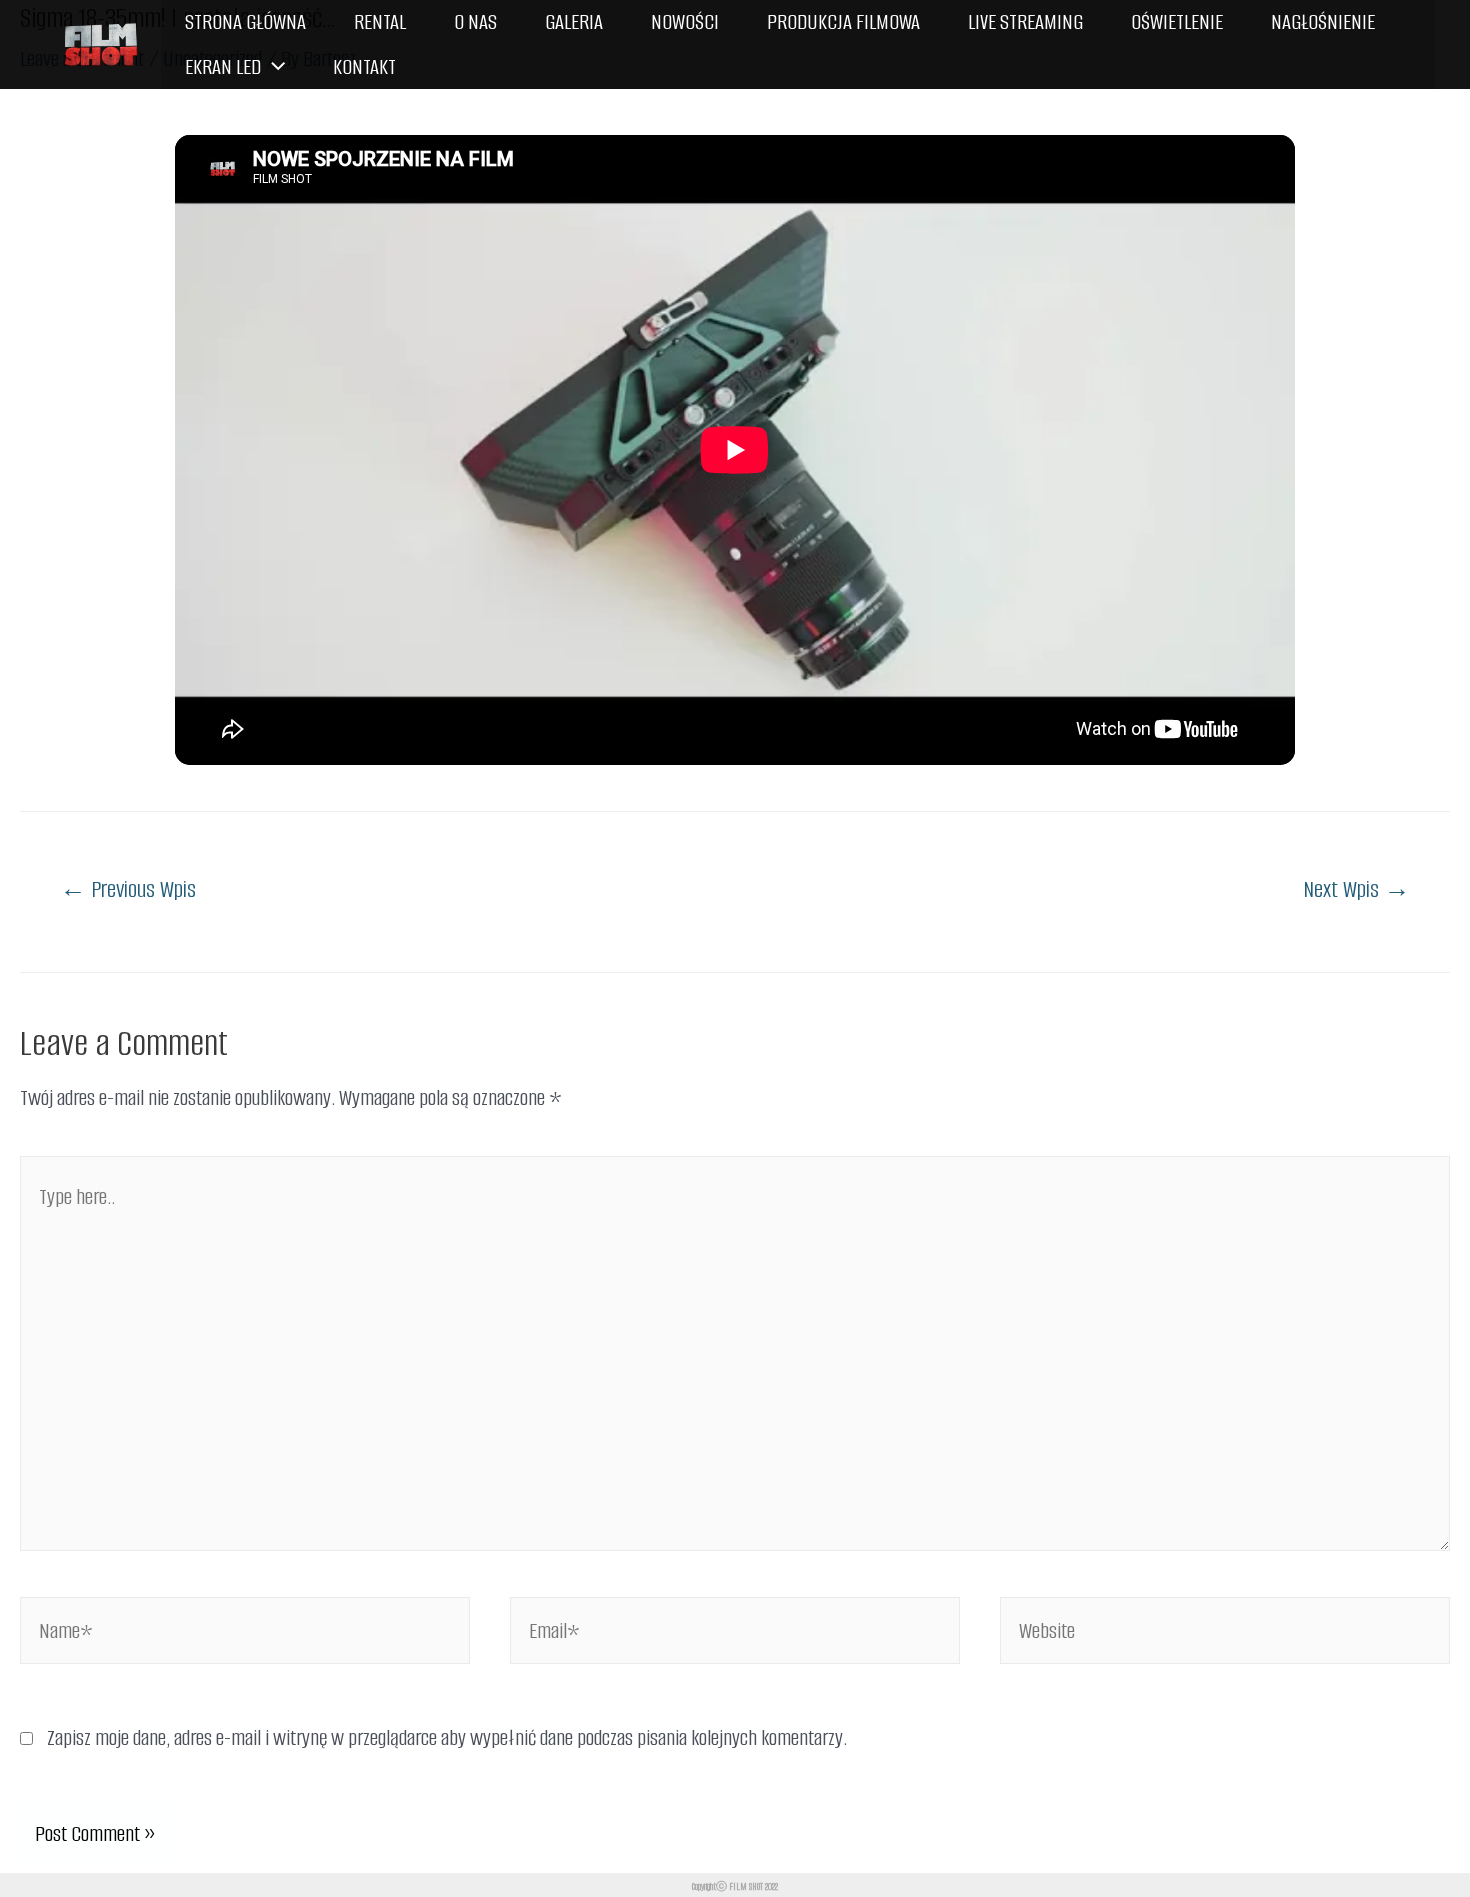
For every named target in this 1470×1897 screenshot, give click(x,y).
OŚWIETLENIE (1177, 21)
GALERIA (574, 21)
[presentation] (273, 67)
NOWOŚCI (685, 21)
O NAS (475, 21)
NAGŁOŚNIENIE (1323, 21)
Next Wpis (1356, 889)
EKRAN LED (223, 66)
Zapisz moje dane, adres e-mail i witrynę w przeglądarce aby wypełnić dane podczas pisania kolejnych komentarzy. (447, 1737)
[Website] (1225, 1633)
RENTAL (380, 21)
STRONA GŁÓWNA (245, 21)
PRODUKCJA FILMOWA (843, 21)
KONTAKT (364, 66)
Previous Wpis (128, 889)
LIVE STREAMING (1025, 21)
